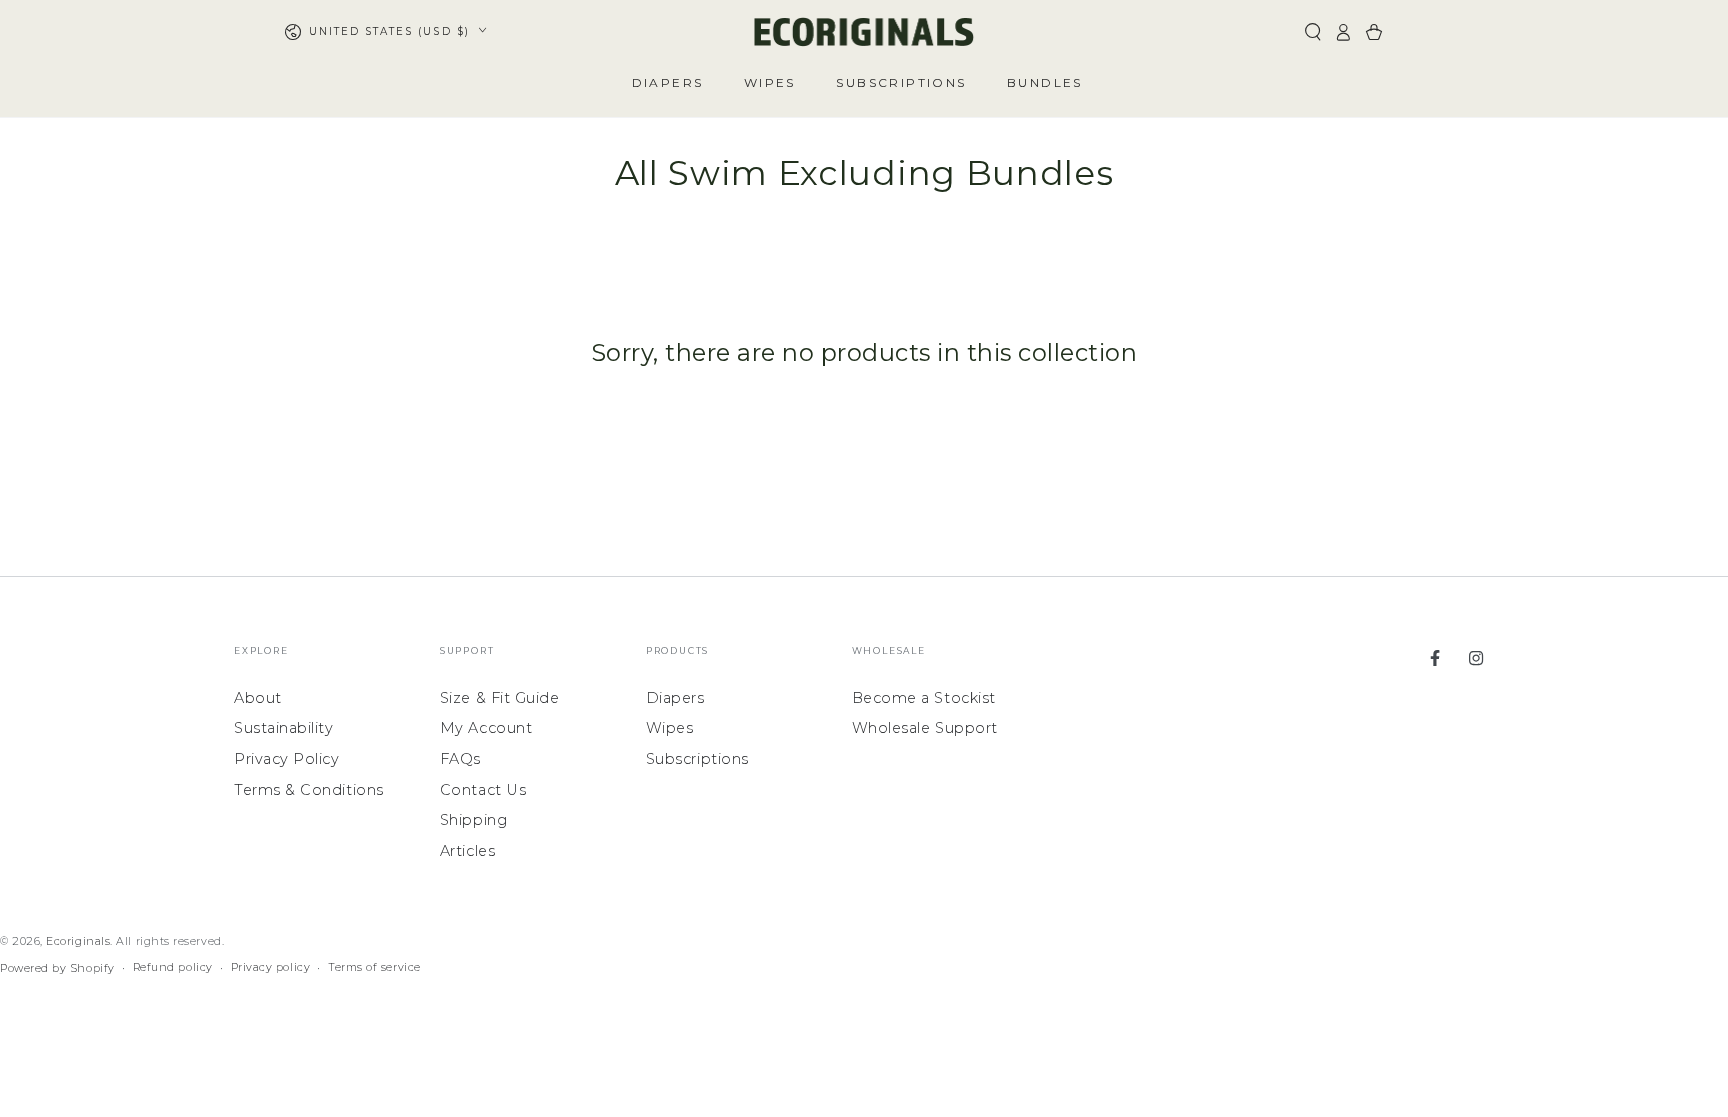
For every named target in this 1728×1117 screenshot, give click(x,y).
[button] (1312, 32)
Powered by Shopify (57, 968)
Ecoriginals (78, 941)
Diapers (675, 698)
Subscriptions (697, 759)
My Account (486, 728)
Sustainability (284, 728)
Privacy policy (271, 967)
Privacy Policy (287, 759)
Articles (467, 851)
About (258, 698)
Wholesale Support (925, 728)
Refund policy (173, 967)
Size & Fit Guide (500, 698)
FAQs (460, 759)
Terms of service (374, 967)
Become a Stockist (924, 698)
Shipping (473, 820)
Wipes (670, 728)
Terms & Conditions (309, 790)
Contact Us (483, 790)
